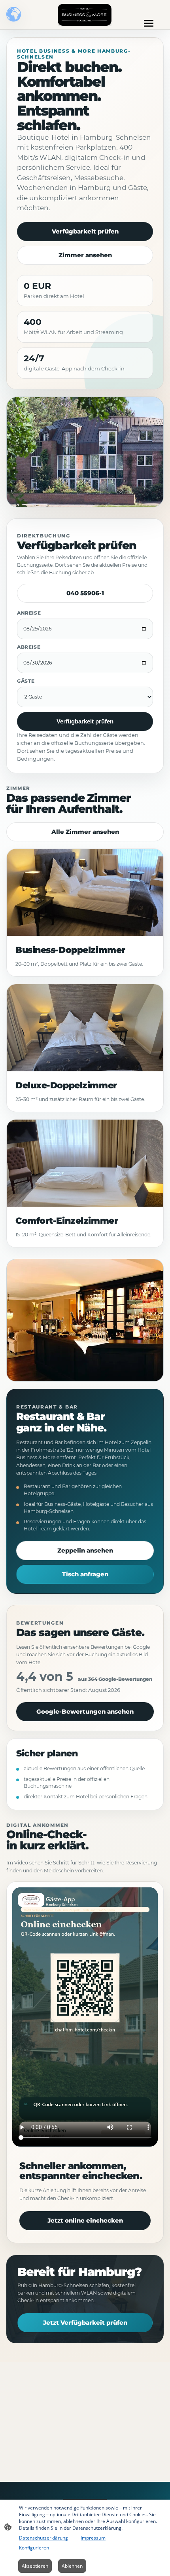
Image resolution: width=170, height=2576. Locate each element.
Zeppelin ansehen (85, 1550)
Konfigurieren (34, 2548)
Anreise (29, 613)
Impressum (93, 2538)
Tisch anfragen (85, 1574)
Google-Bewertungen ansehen (85, 1711)
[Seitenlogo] (85, 15)
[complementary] (14, 15)
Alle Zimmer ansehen (85, 832)
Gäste (26, 681)
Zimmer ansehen (85, 255)
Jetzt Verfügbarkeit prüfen (85, 2323)
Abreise (29, 647)
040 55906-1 (85, 593)
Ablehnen (72, 2566)
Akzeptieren (35, 2566)
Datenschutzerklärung (43, 2538)
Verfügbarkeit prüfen (85, 231)
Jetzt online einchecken (85, 2220)
